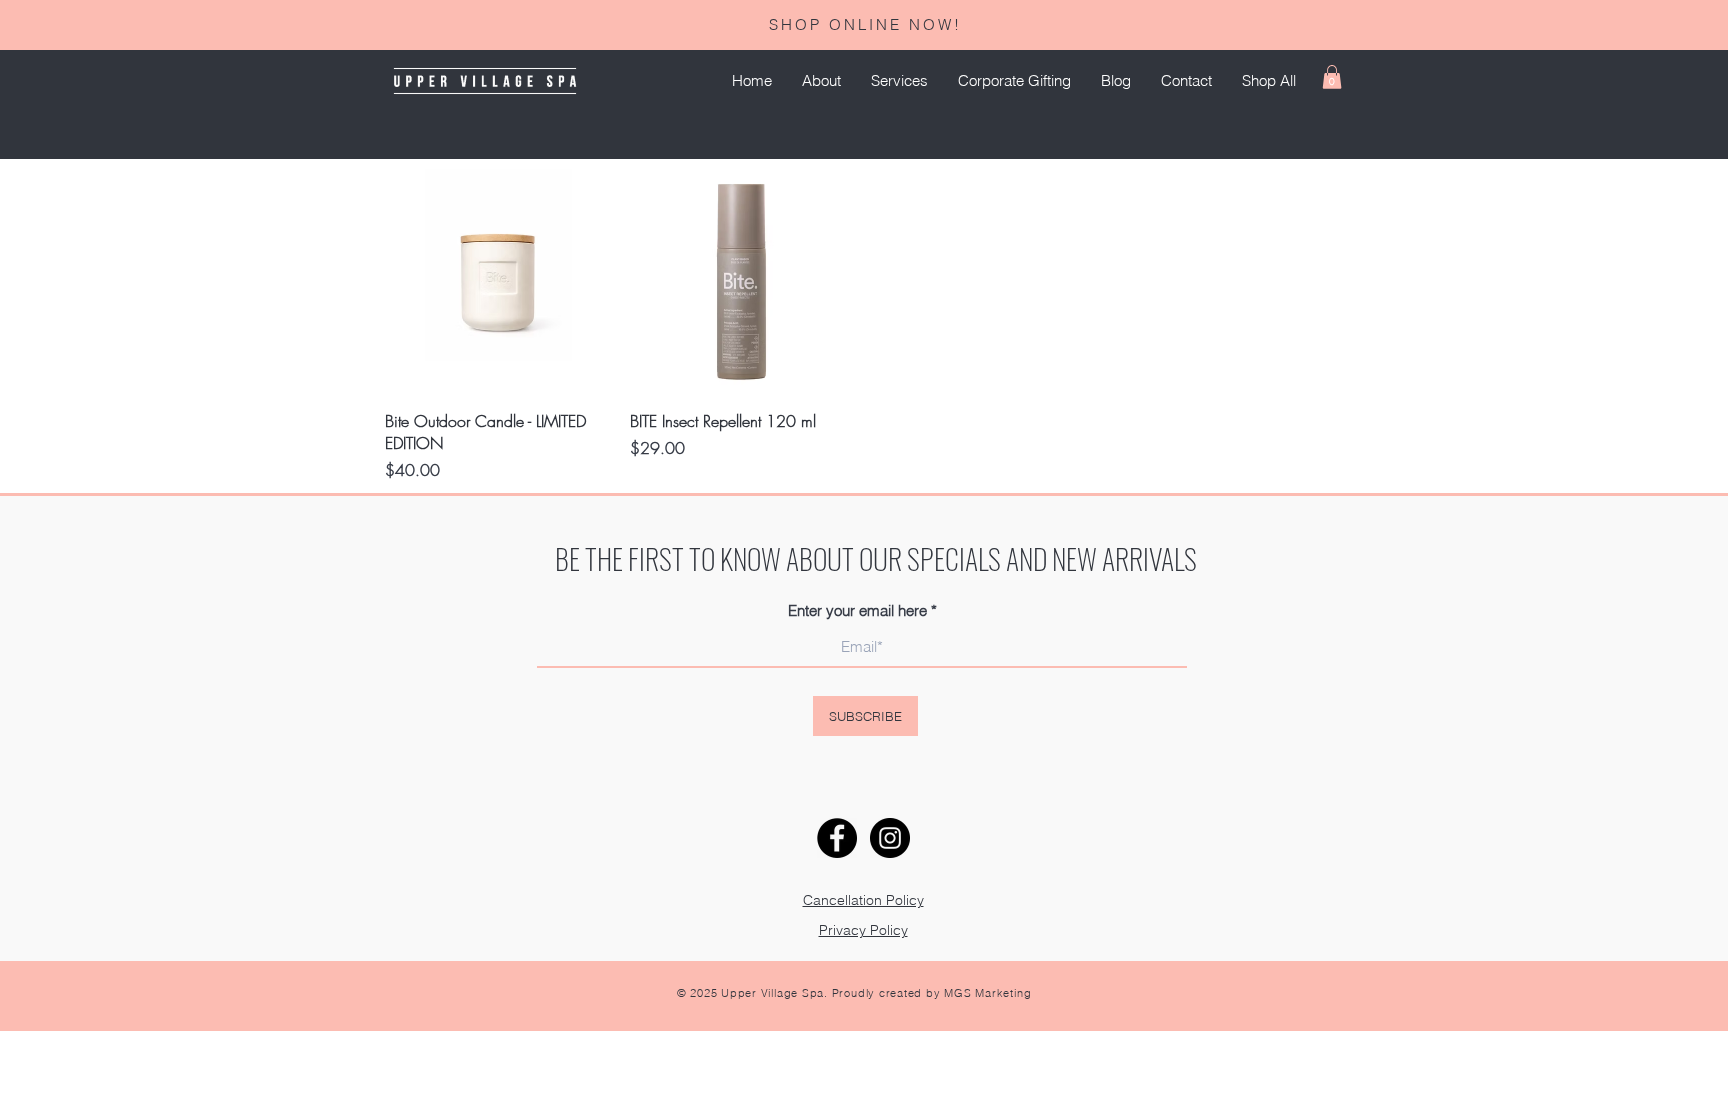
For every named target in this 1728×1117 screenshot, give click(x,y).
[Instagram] (890, 838)
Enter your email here (857, 610)
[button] (899, 81)
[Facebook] (837, 838)
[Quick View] (497, 281)
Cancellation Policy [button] (863, 900)
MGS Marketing (987, 993)
